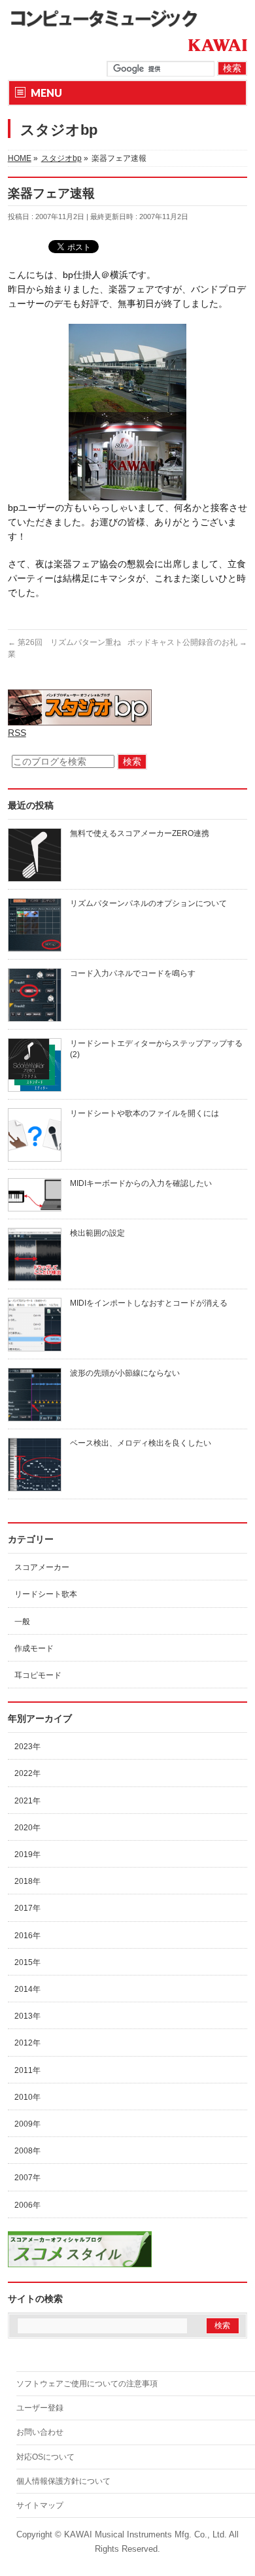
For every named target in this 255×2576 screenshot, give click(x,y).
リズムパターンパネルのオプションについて (148, 903)
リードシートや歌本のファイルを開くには (144, 1113)
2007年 (27, 2178)
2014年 (27, 1989)
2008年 (27, 2151)
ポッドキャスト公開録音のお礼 (187, 642)
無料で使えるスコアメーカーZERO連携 (140, 833)
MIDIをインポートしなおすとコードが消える (149, 1303)
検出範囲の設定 (97, 1233)
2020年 (27, 1828)
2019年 (27, 1854)
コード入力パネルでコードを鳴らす (133, 973)
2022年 (27, 1773)
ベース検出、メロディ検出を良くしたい (141, 1443)
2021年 (27, 1801)
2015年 (27, 1962)
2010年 (27, 2097)
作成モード (34, 1648)
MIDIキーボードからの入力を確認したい (141, 1183)
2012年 (27, 2043)
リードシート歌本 (46, 1594)
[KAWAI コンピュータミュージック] (109, 18)
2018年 (27, 1881)
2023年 (27, 1747)
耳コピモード (38, 1675)
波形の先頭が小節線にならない (125, 1373)
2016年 (27, 1936)
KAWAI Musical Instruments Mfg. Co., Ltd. (145, 2535)
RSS (17, 733)
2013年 (27, 2016)
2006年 (27, 2205)
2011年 (27, 2070)
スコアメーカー (42, 1567)
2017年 (27, 1908)
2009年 (27, 2124)
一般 (22, 1622)
